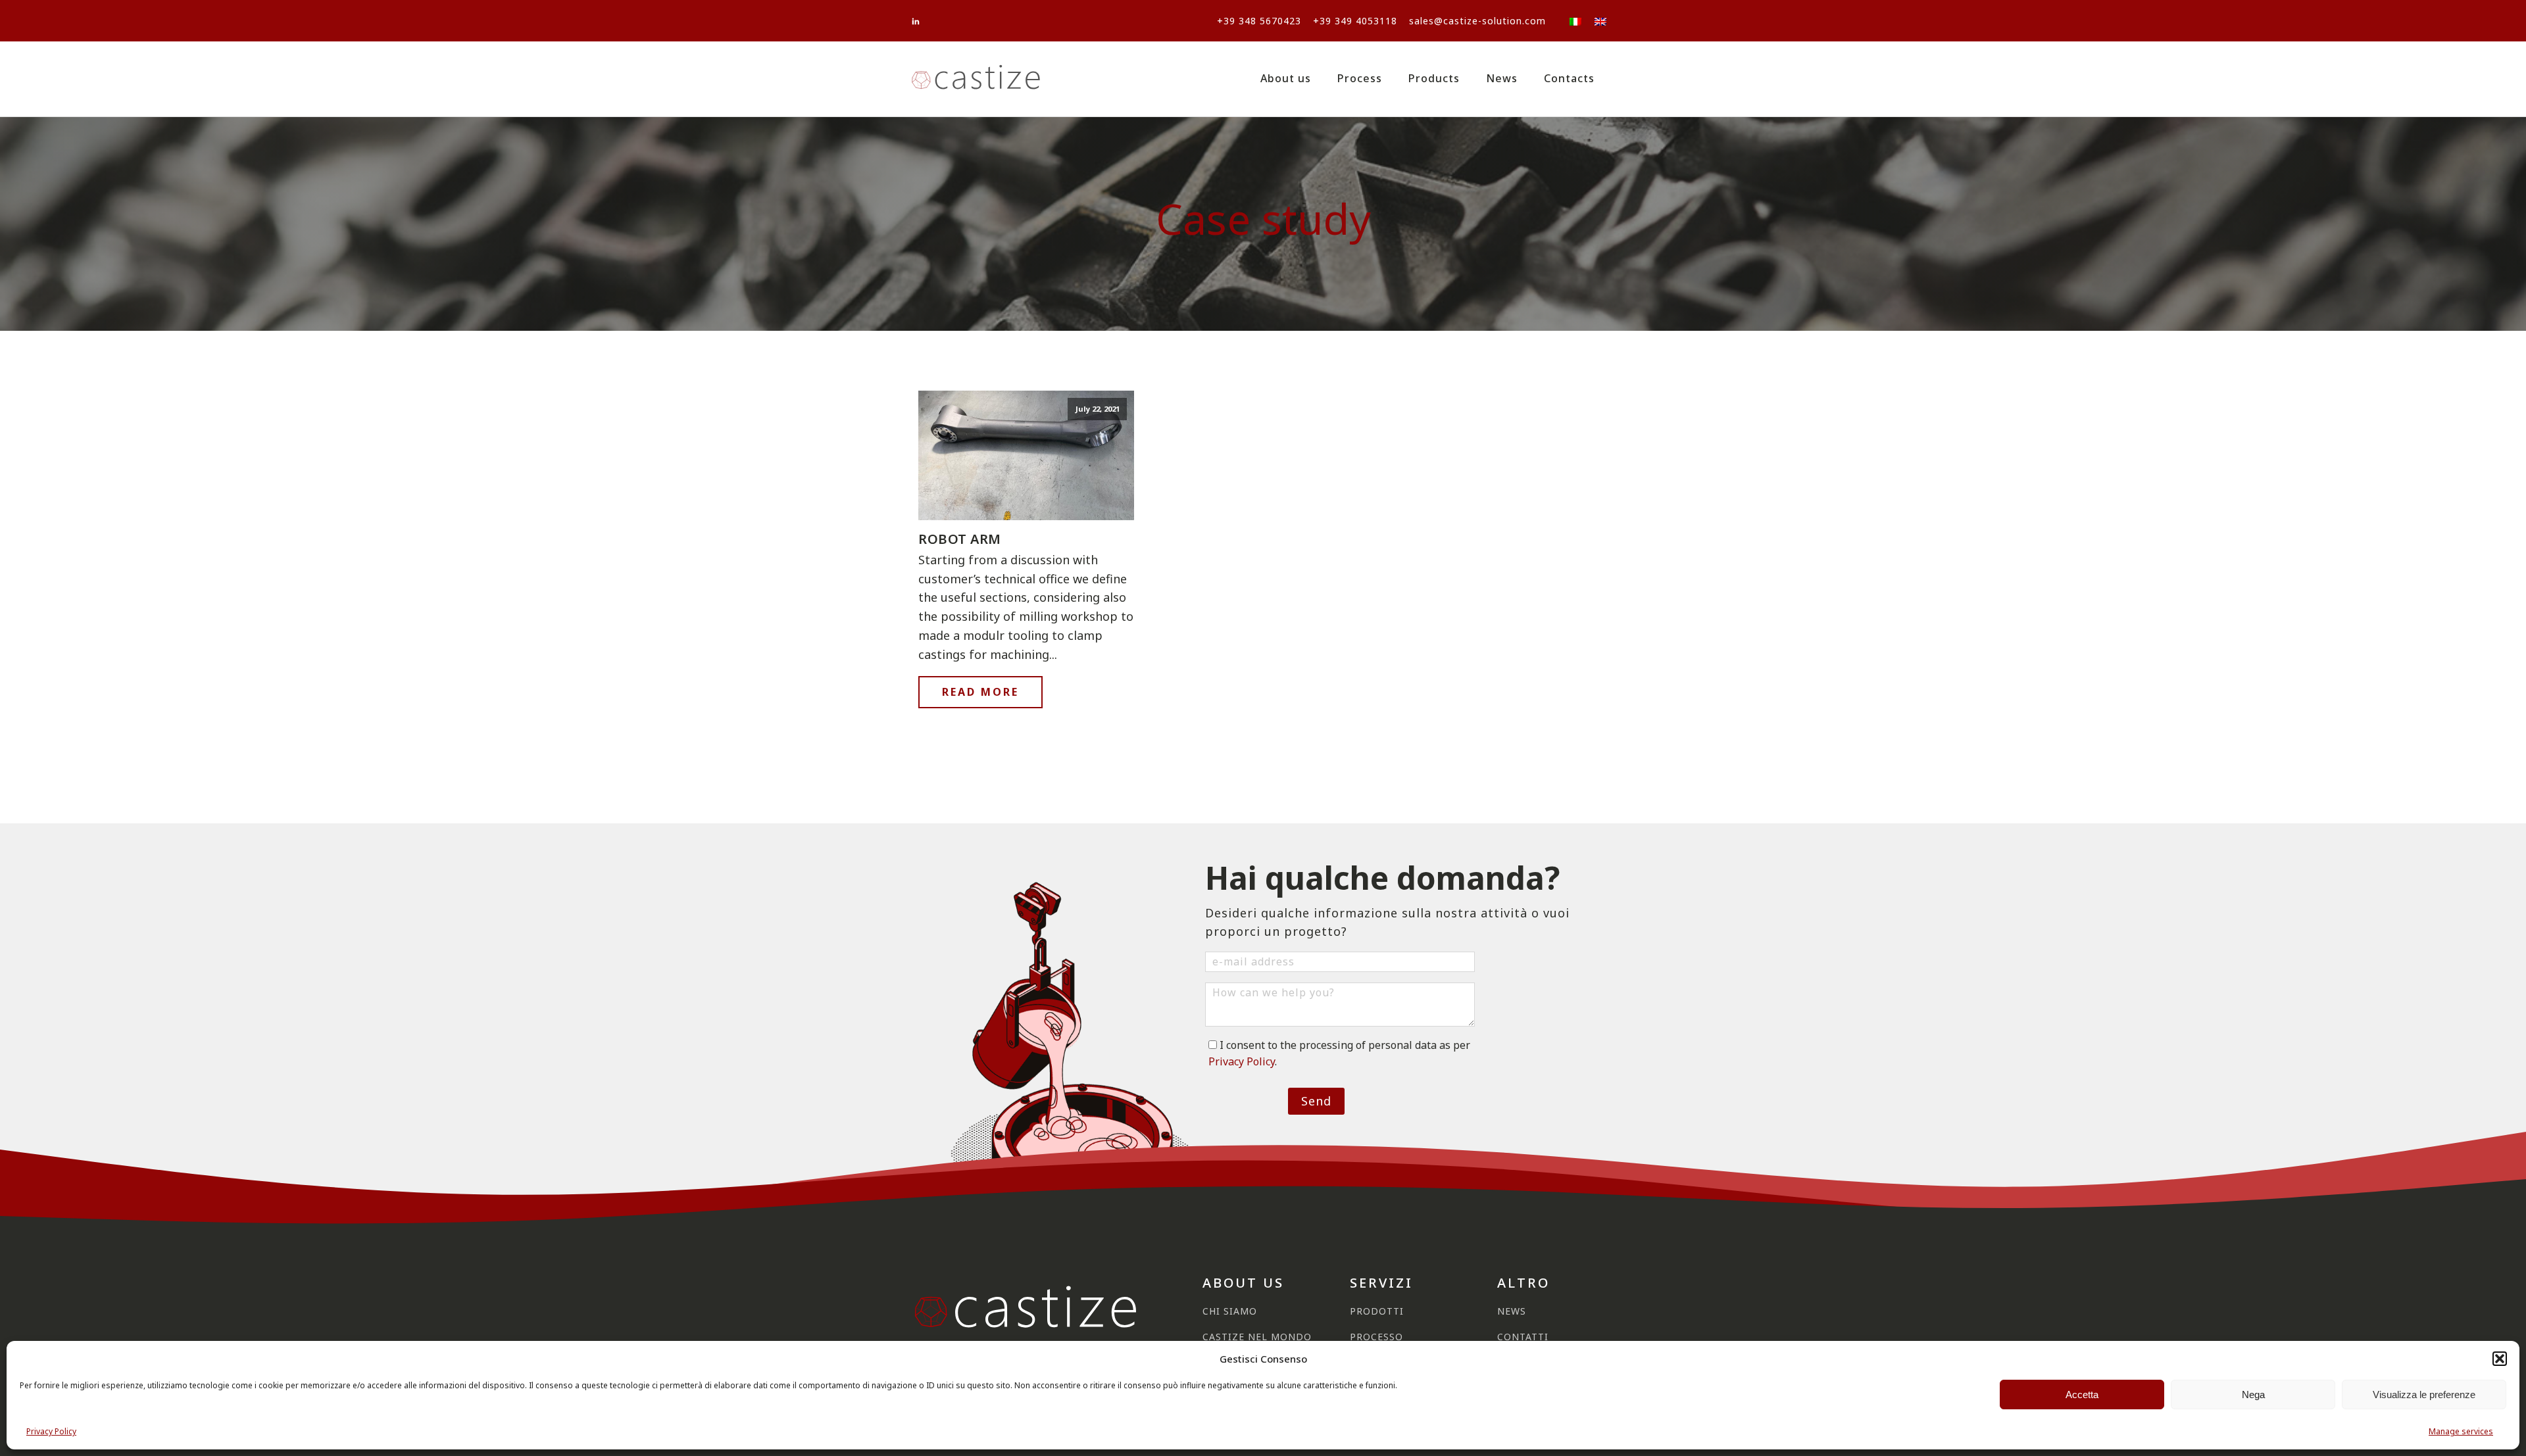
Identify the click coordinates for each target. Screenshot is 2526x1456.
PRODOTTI (1377, 1311)
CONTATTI (1523, 1337)
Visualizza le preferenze (2424, 1395)
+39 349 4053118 (1355, 21)
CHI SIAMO (1230, 1311)
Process (1360, 78)
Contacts (1569, 78)
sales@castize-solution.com (1477, 21)
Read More (980, 692)
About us (1286, 78)
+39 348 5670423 (1259, 21)
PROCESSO (1376, 1337)
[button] (2500, 1359)
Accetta (2082, 1395)
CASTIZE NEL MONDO (1257, 1337)
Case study (1263, 219)
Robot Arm (960, 539)
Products (1434, 78)
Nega (2253, 1395)
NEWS (1512, 1311)
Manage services (2461, 1431)
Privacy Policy (51, 1431)
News (1502, 78)
